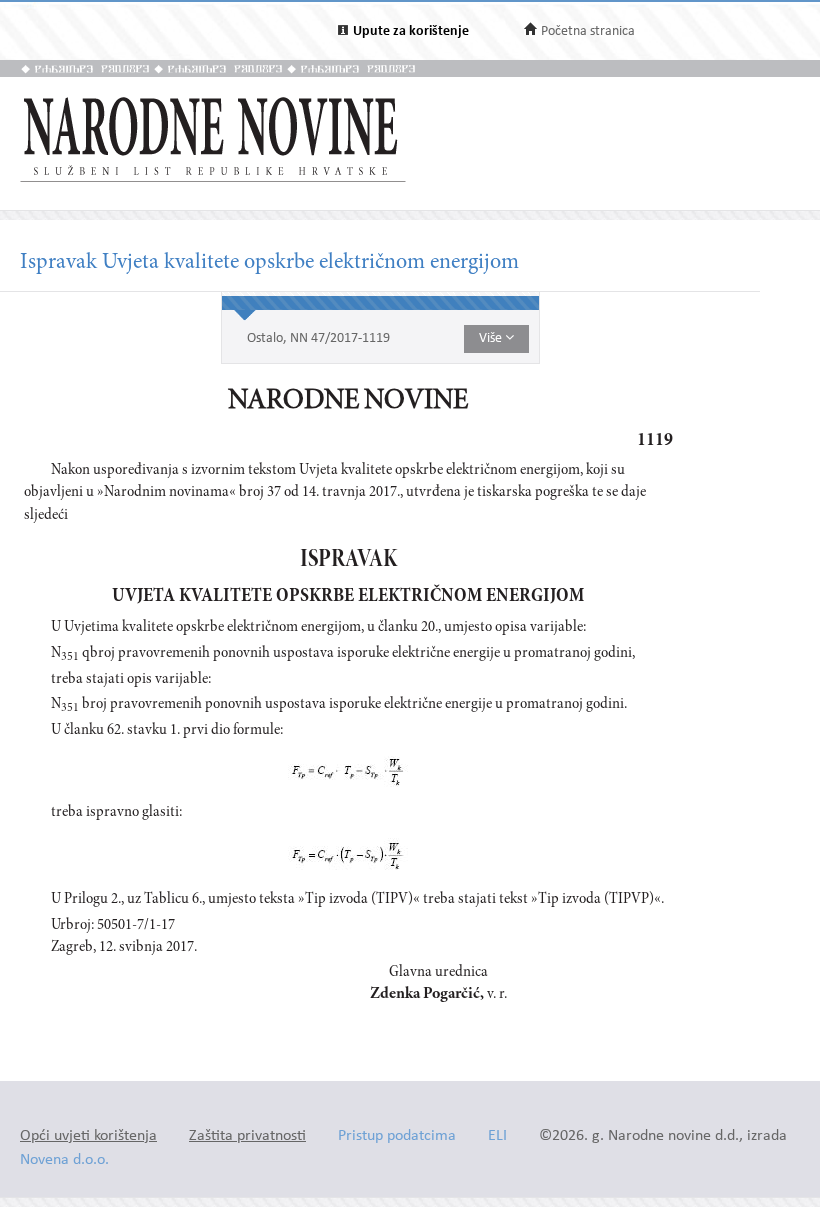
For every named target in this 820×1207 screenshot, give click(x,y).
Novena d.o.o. (64, 1160)
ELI (497, 1136)
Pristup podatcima (397, 1136)
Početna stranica (588, 31)
